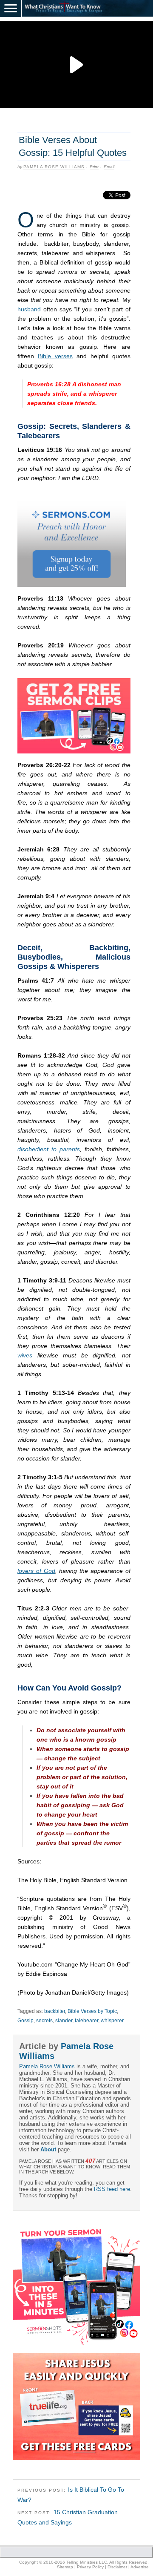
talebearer (86, 2021)
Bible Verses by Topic (92, 2011)
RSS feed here (112, 2189)
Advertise (140, 2567)
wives (25, 1355)
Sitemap (65, 2567)
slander (64, 2021)
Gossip (25, 2021)
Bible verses (55, 356)
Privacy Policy (90, 2567)
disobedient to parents (49, 1149)
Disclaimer (117, 2567)
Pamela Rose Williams (54, 167)
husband (29, 309)
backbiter (55, 2011)
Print (94, 167)
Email (109, 167)
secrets (44, 2021)
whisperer (112, 2021)
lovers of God (36, 1571)
